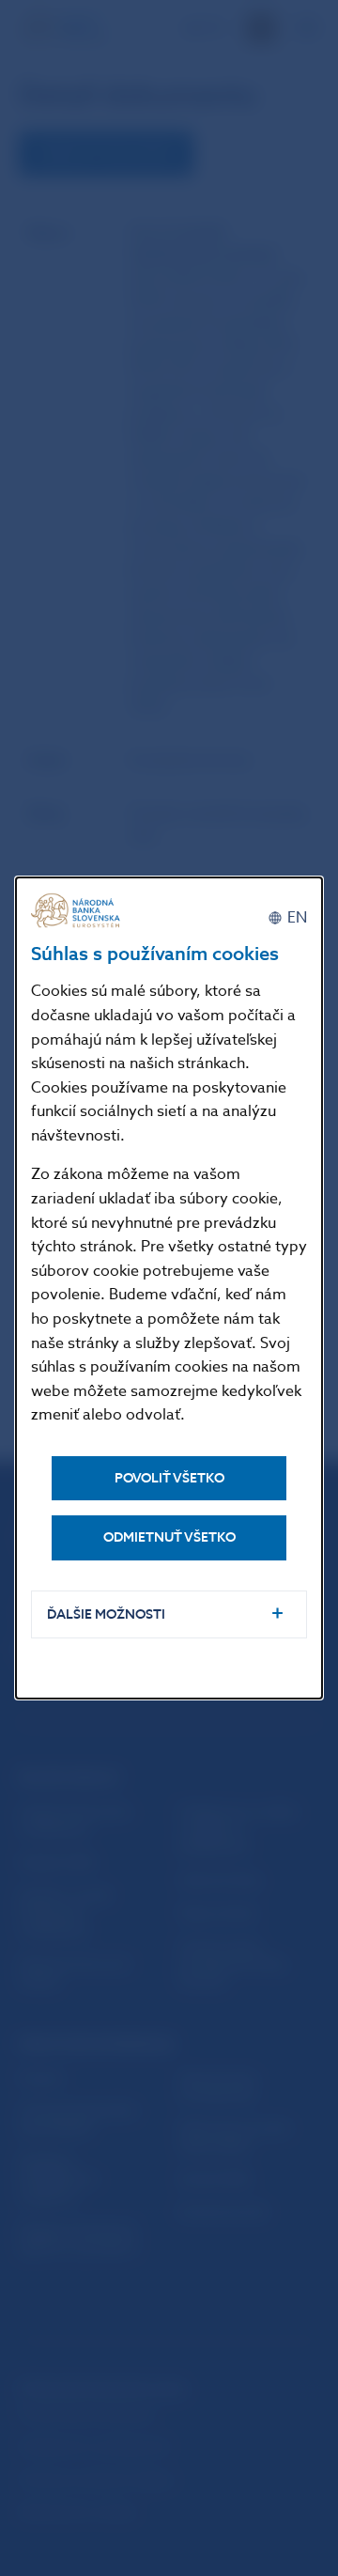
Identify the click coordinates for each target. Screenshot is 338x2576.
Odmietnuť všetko (169, 1537)
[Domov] (78, 911)
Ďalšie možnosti (106, 1614)
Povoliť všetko (169, 1478)
